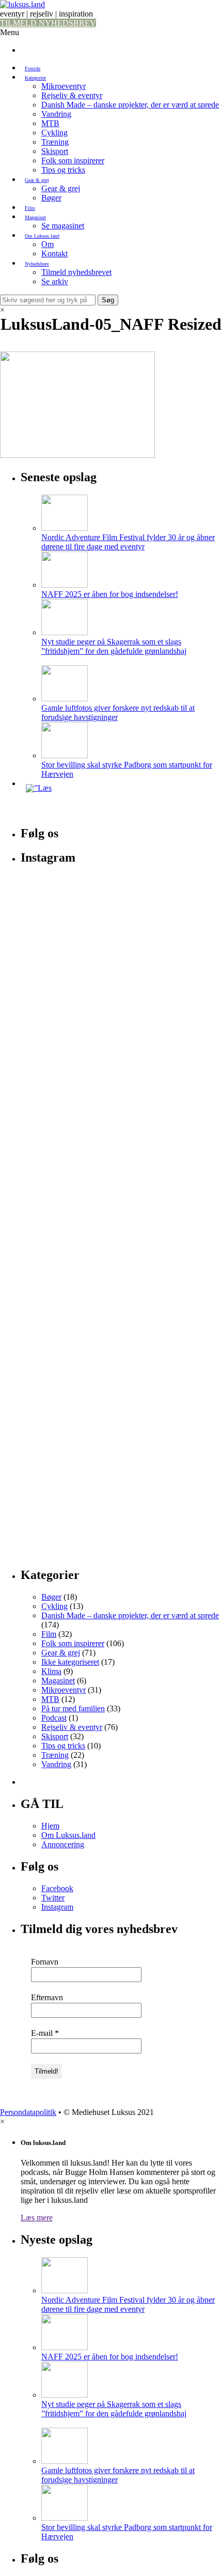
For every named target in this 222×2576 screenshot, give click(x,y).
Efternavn (47, 1997)
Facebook (57, 1888)
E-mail (45, 2033)
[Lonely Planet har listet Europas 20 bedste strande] (121, 967)
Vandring (56, 114)
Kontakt (54, 254)
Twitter (53, 1898)
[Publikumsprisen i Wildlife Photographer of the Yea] (121, 1220)
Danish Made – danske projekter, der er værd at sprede (130, 105)
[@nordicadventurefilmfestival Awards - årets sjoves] (121, 1005)
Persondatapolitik (28, 2112)
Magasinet (35, 217)
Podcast (54, 1718)
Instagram (57, 1907)
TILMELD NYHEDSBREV (48, 23)
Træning (55, 142)
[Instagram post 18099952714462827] (121, 929)
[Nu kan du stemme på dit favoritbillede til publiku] (121, 1048)
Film (30, 208)
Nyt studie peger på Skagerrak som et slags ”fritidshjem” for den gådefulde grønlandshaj (114, 646)
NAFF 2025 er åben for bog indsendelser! (110, 594)
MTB (50, 123)
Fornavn (45, 1962)
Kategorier (35, 78)
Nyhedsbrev (37, 264)
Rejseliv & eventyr (72, 95)
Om (47, 244)
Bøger (51, 198)
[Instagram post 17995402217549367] (121, 915)
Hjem (50, 1826)
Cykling (54, 133)
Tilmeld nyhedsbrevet (76, 272)
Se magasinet (63, 226)
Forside (33, 68)
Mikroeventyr (64, 86)
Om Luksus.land (42, 236)
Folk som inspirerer (73, 160)
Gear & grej (37, 180)
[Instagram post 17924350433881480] (121, 886)
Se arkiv (55, 281)
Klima (51, 1671)
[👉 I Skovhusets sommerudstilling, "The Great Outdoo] (121, 1454)
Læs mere (37, 2218)
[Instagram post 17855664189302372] (121, 900)
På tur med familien (73, 1708)
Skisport (55, 151)
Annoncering (63, 1844)
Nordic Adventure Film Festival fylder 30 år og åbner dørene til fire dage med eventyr (128, 542)
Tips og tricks (63, 170)
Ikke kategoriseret (70, 1662)
